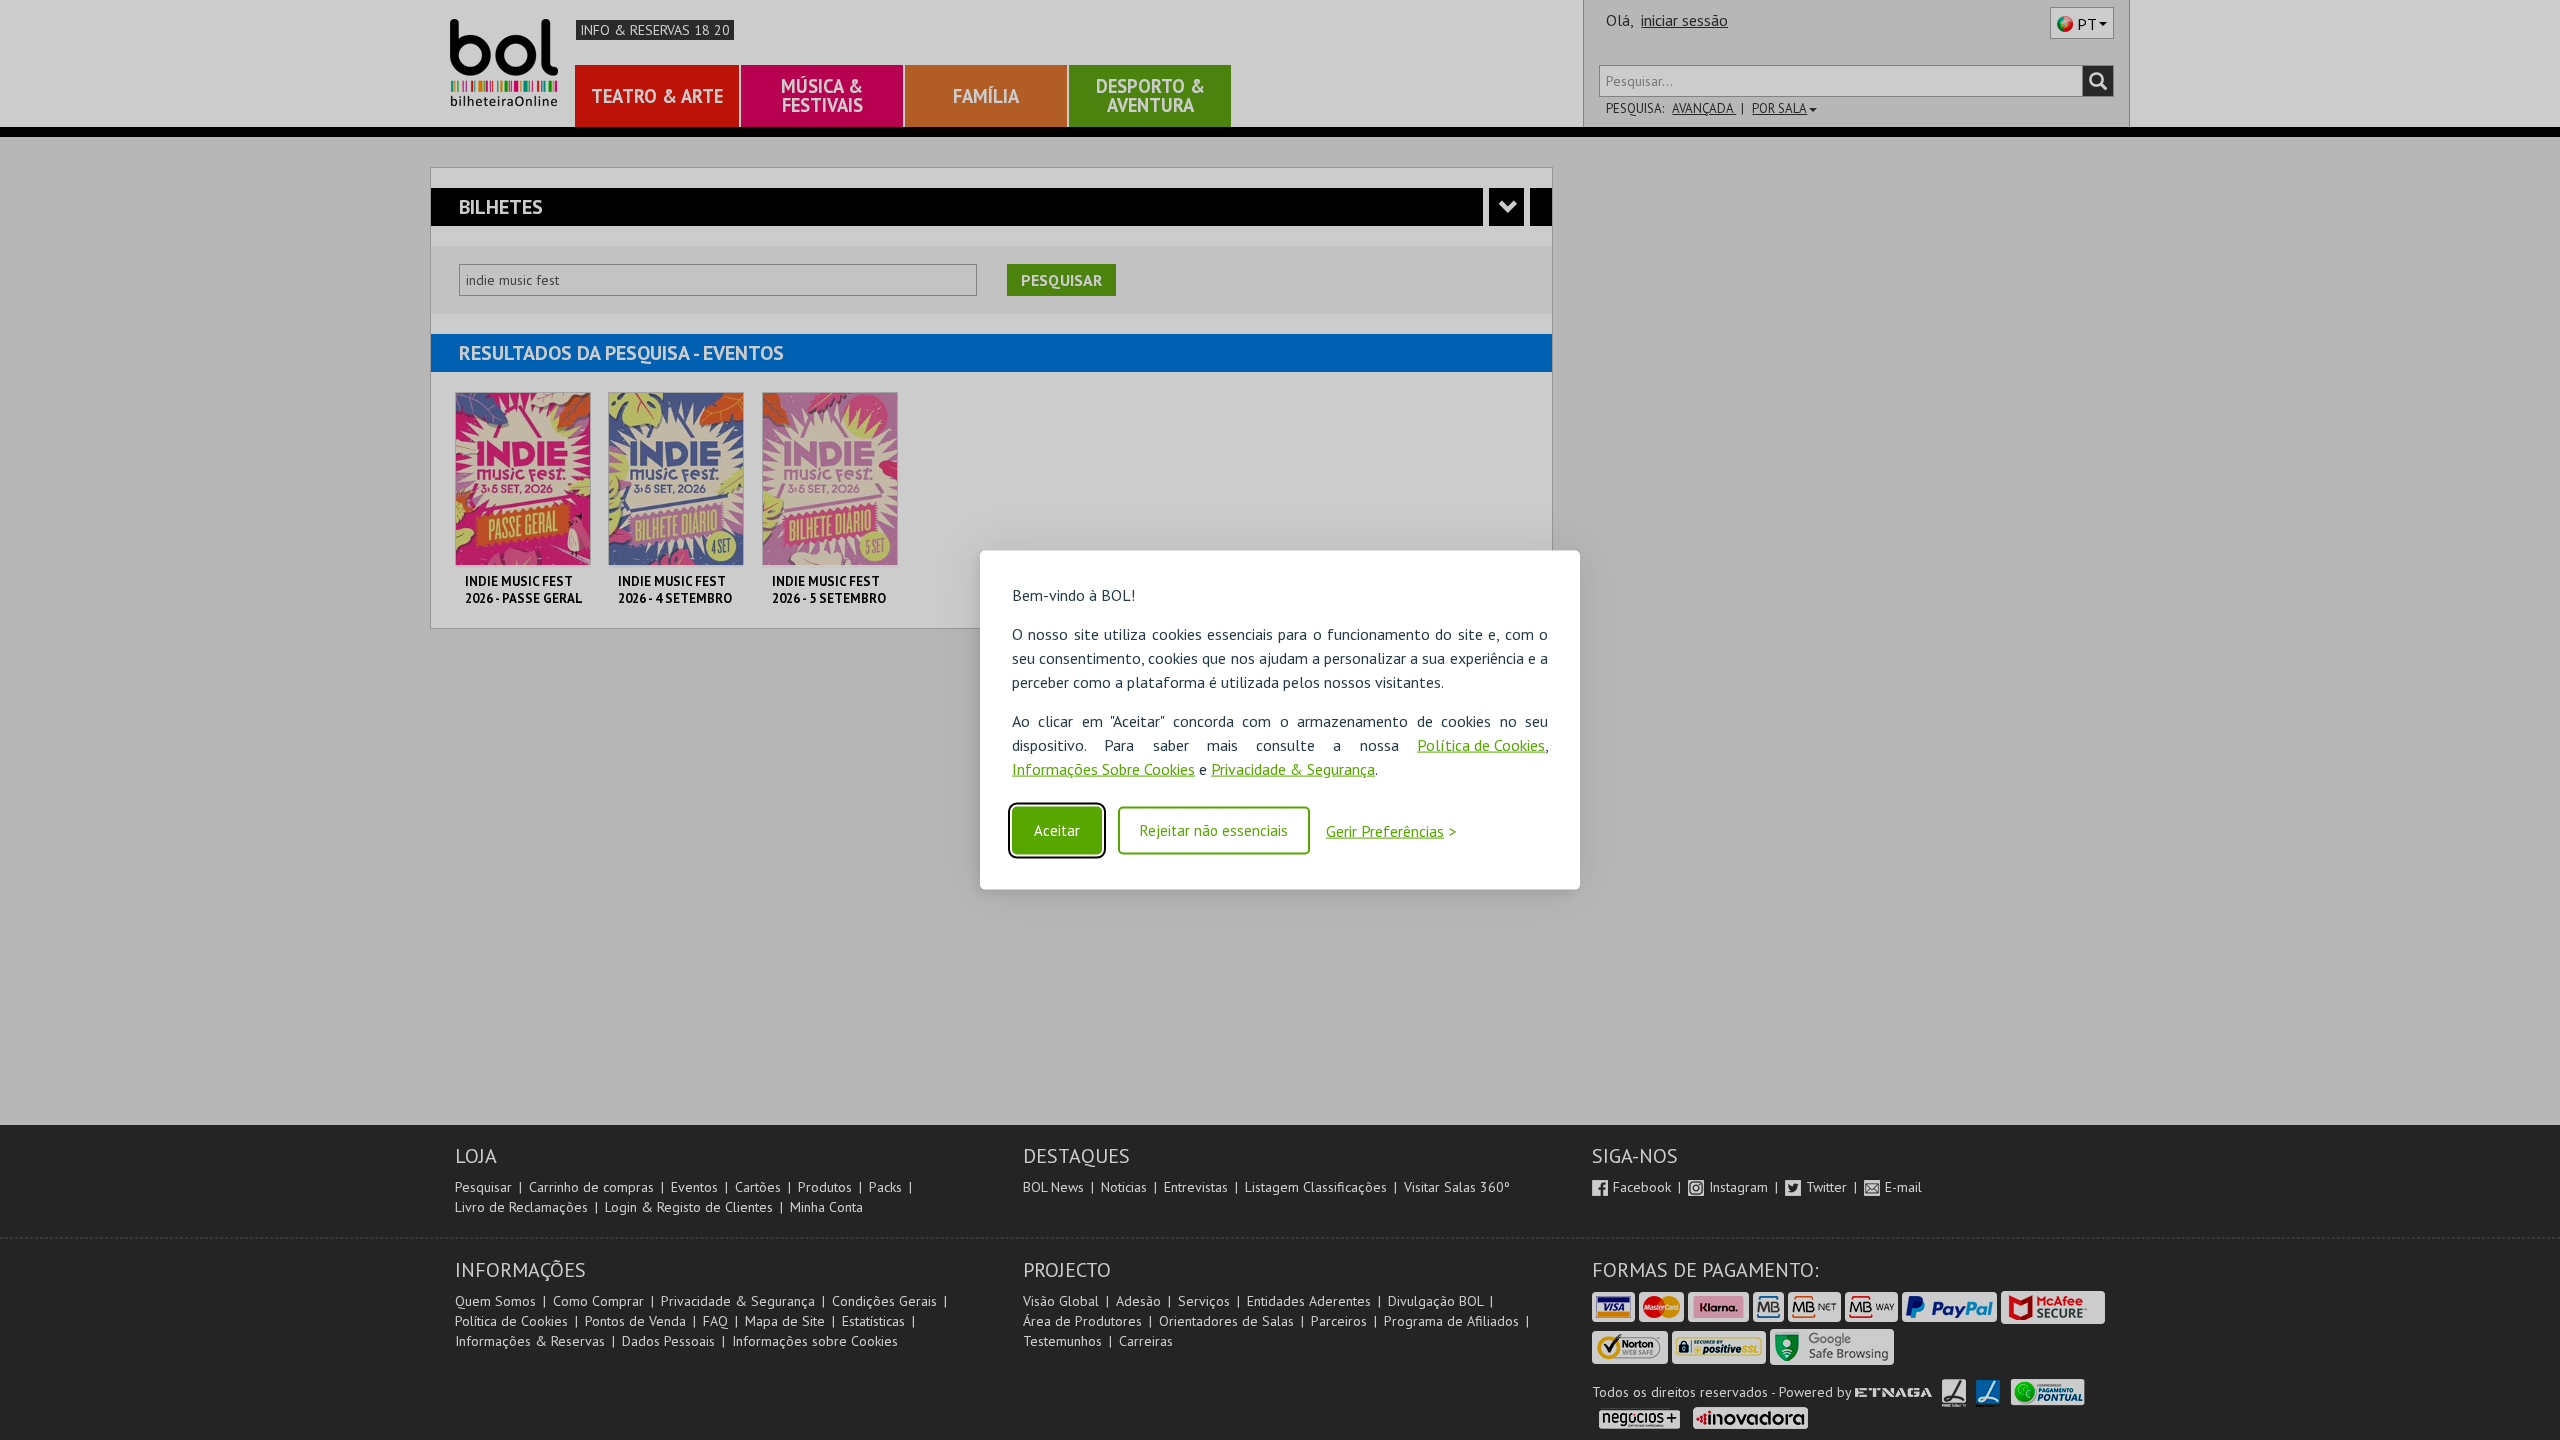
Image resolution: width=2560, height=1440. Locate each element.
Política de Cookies (1481, 745)
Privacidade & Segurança (1293, 769)
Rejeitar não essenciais (1214, 830)
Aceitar (1057, 830)
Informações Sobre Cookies (1103, 769)
